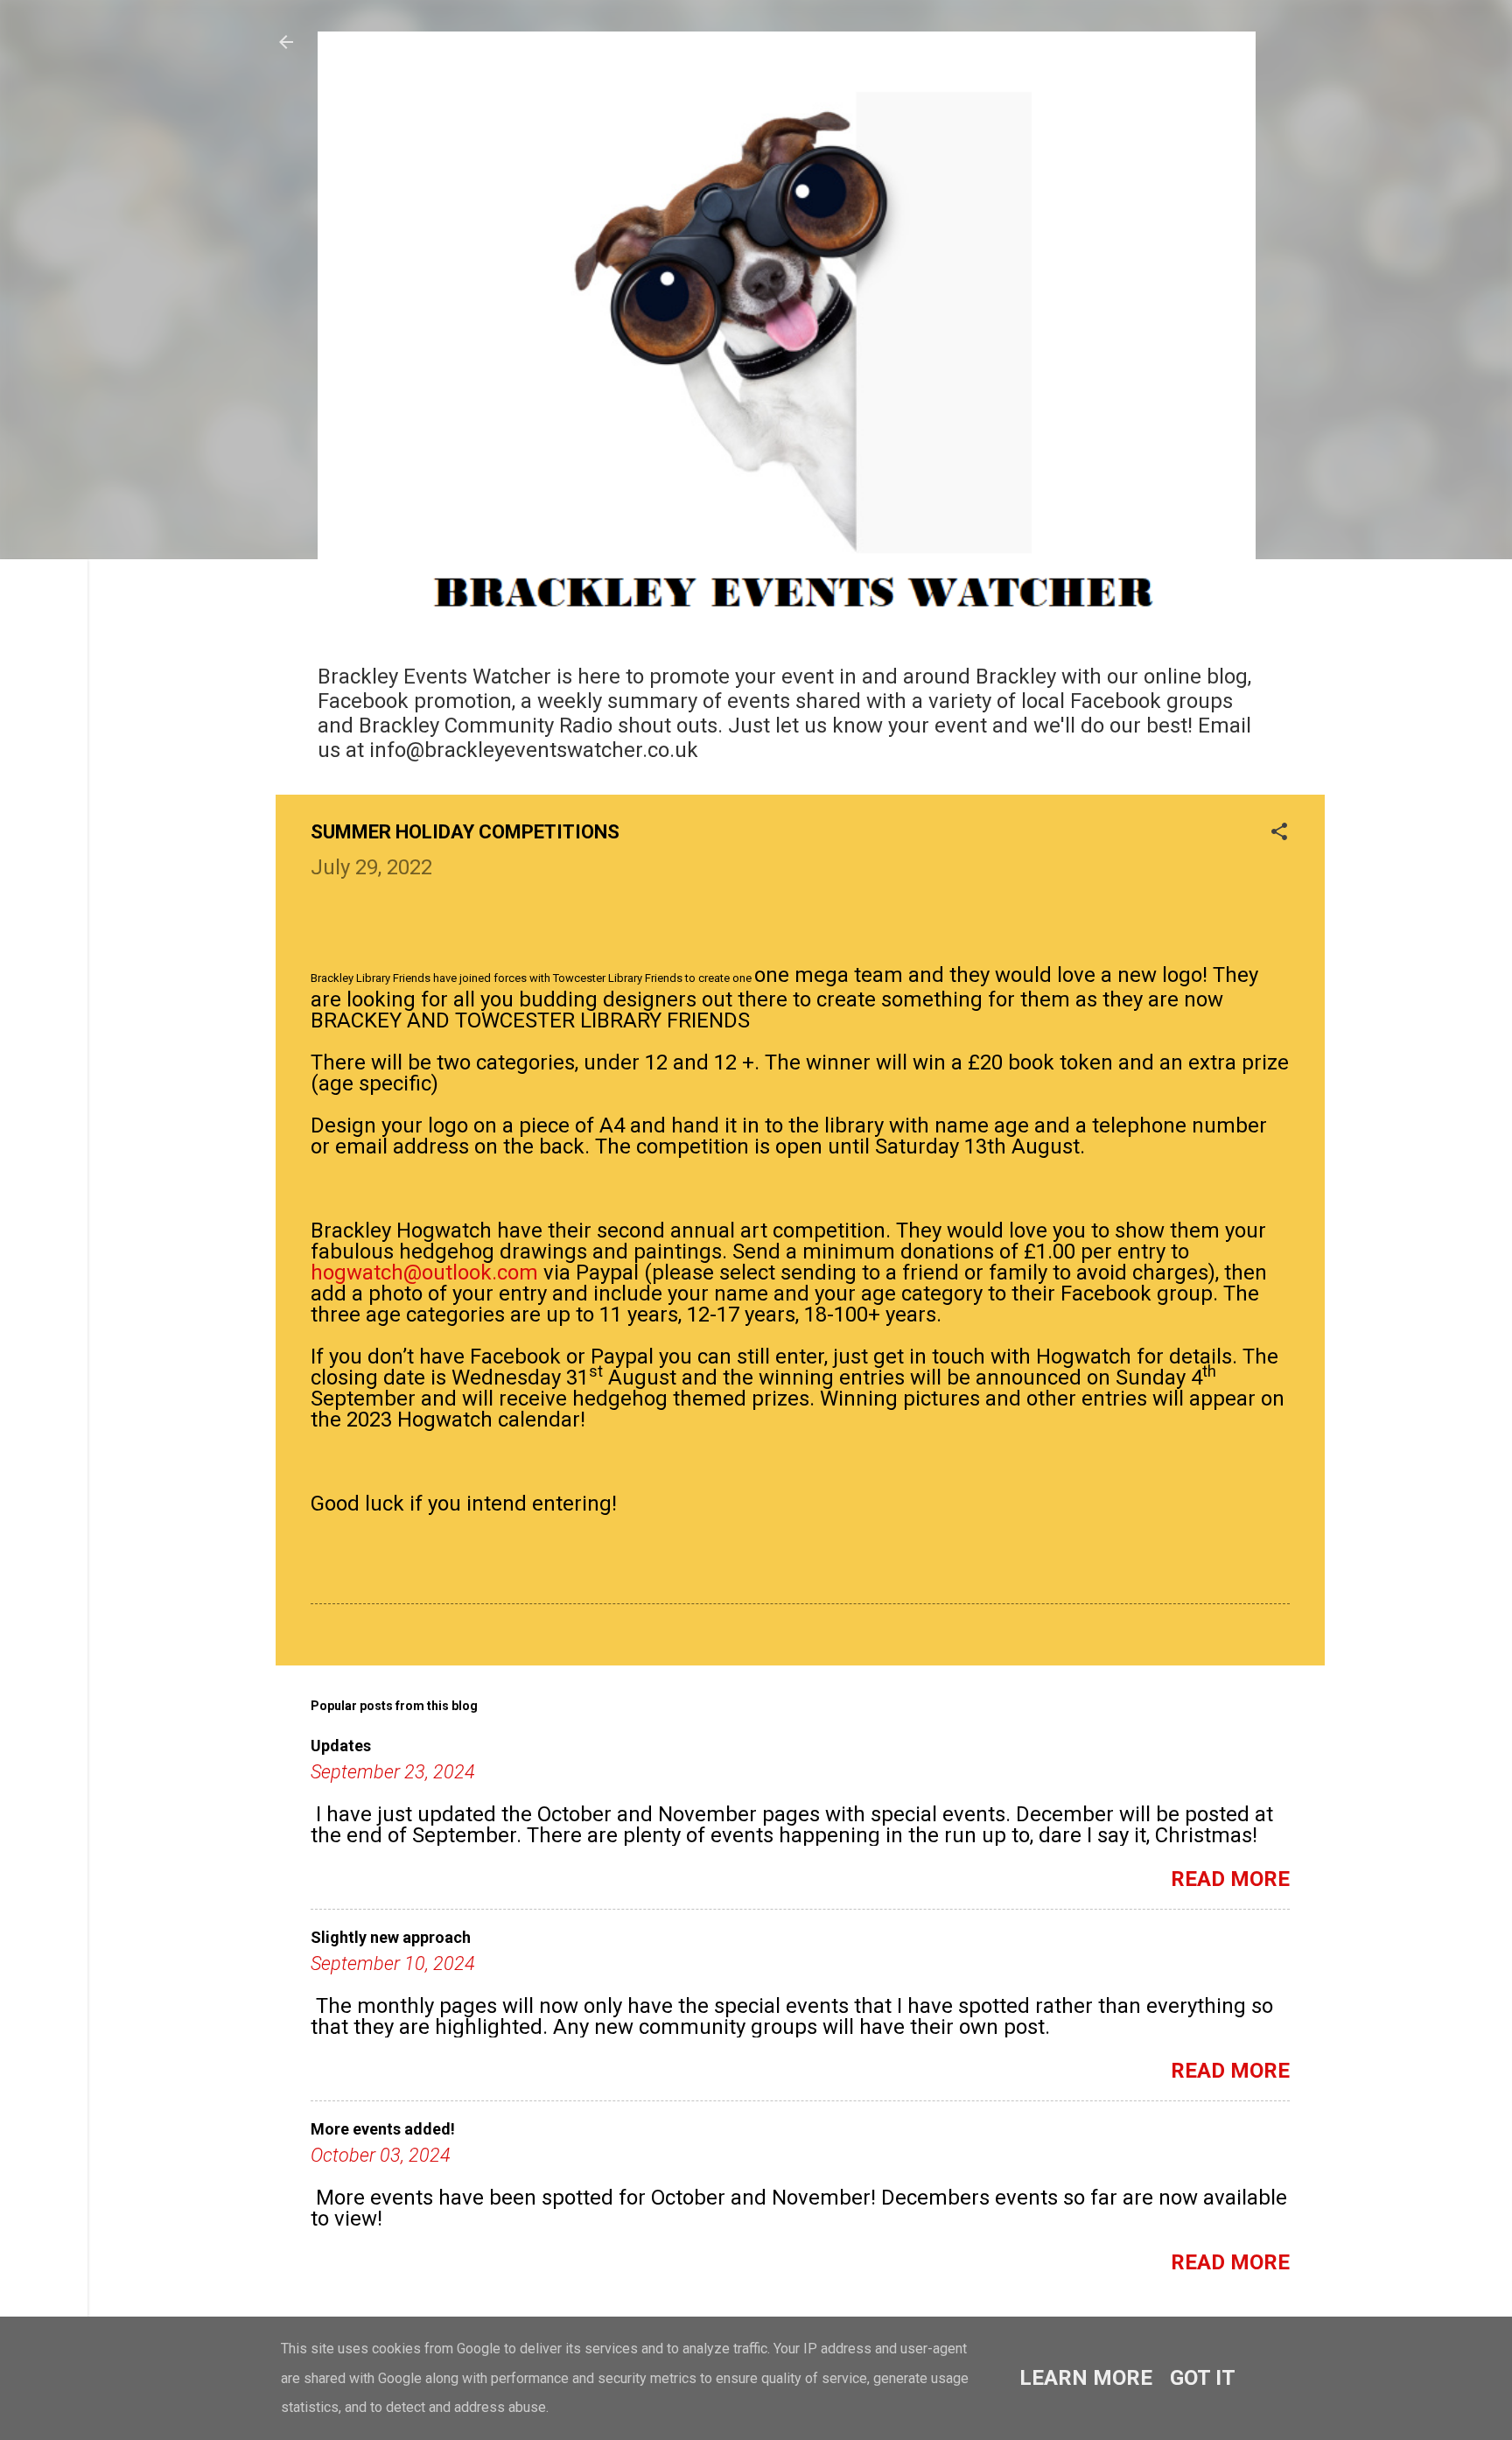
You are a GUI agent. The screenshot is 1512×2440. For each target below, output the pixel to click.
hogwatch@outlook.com (424, 1273)
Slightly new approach (391, 1937)
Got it (1203, 2378)
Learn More (1086, 2378)
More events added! (383, 2129)
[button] (1279, 833)
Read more (1230, 1879)
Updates (341, 1746)
